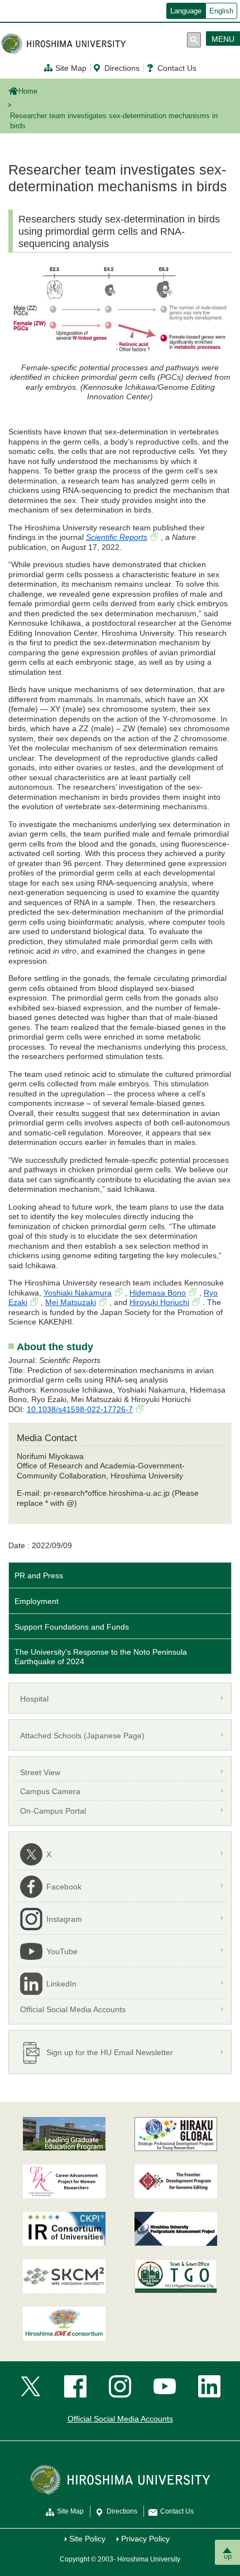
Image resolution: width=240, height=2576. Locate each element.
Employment (37, 1601)
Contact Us (177, 68)
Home (28, 91)
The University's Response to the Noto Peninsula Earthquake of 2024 (101, 1657)
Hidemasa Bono (158, 1293)
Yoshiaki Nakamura (78, 1293)
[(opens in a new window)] (64, 2181)
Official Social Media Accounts (120, 2419)
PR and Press (39, 1575)
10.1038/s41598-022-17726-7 (80, 1409)
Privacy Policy (145, 2539)
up (228, 2556)
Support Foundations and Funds (72, 1627)
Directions (122, 68)
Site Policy (87, 2539)
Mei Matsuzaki (71, 1302)
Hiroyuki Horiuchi (159, 1302)
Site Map (71, 68)
